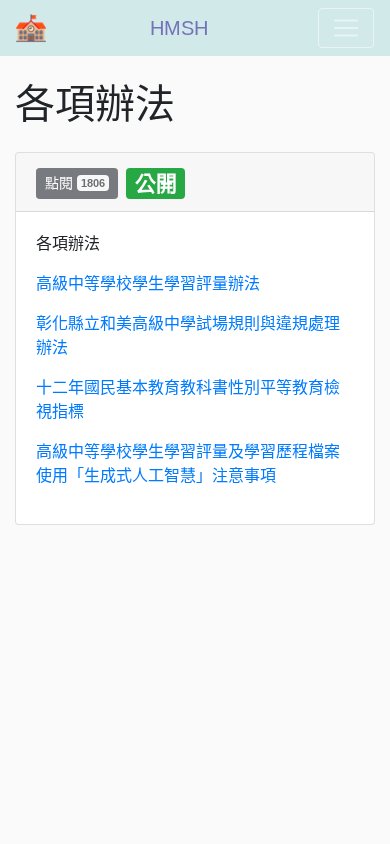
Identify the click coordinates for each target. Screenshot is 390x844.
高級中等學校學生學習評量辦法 (148, 283)
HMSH (179, 28)
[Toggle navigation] (346, 28)
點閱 (75, 183)
